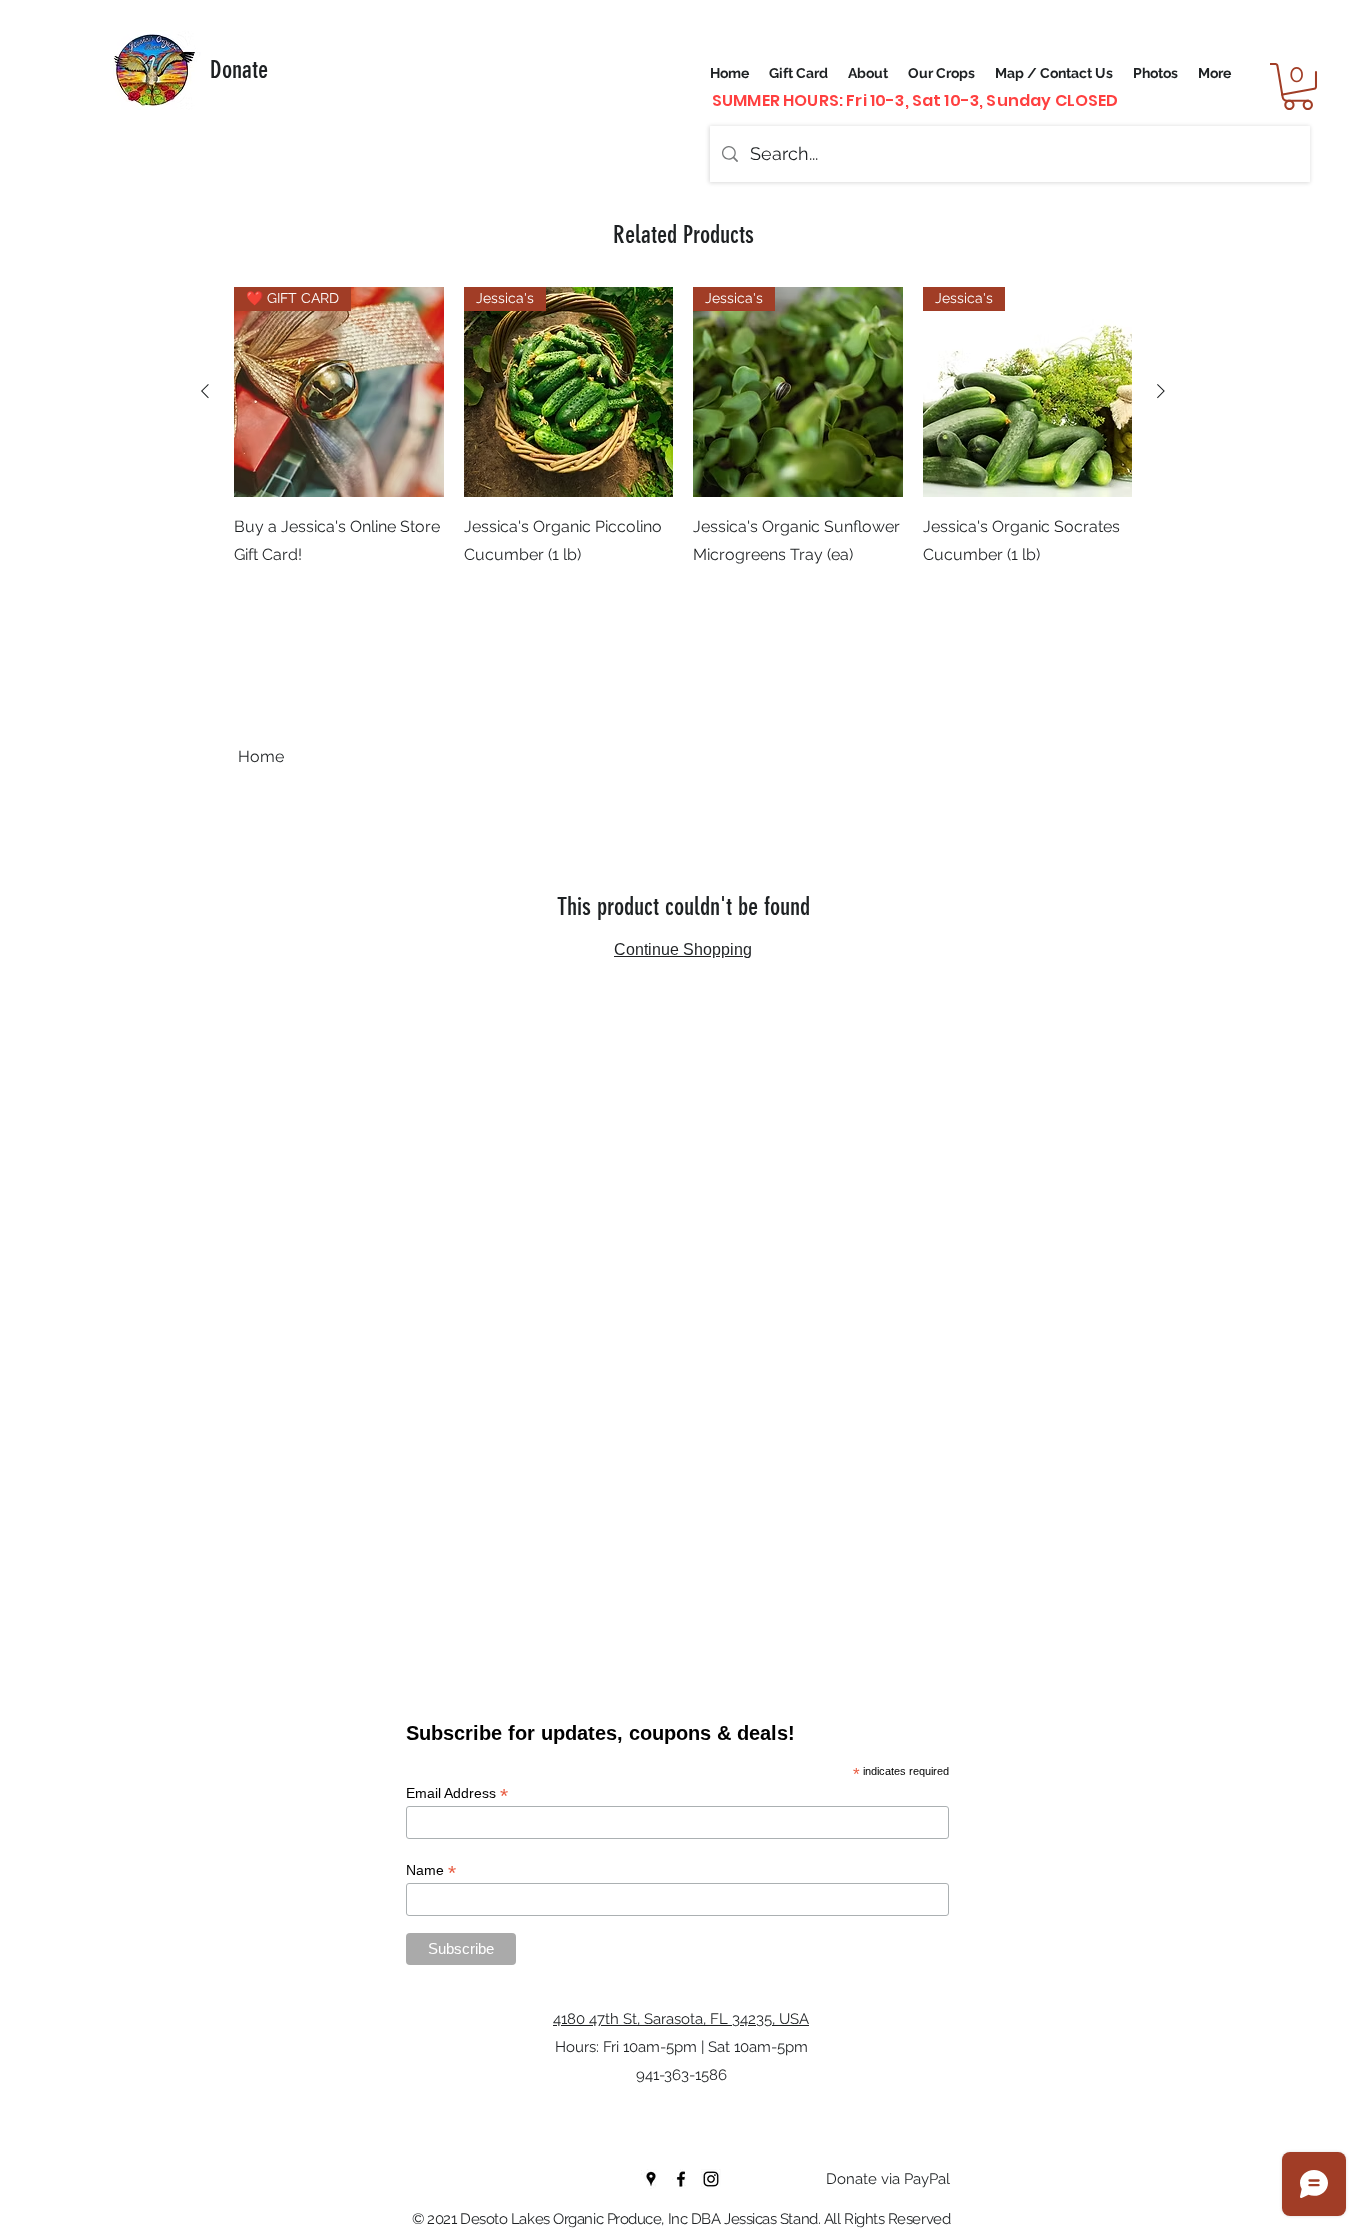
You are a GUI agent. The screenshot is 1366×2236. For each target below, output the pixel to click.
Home (261, 756)
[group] (683, 454)
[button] (1298, 86)
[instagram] (711, 2179)
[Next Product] (1161, 391)
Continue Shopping (683, 949)
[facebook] (681, 2179)
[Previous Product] (205, 391)
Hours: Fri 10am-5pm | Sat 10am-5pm (681, 2047)
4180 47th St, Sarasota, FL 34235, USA (681, 2019)
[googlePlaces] (651, 2179)
